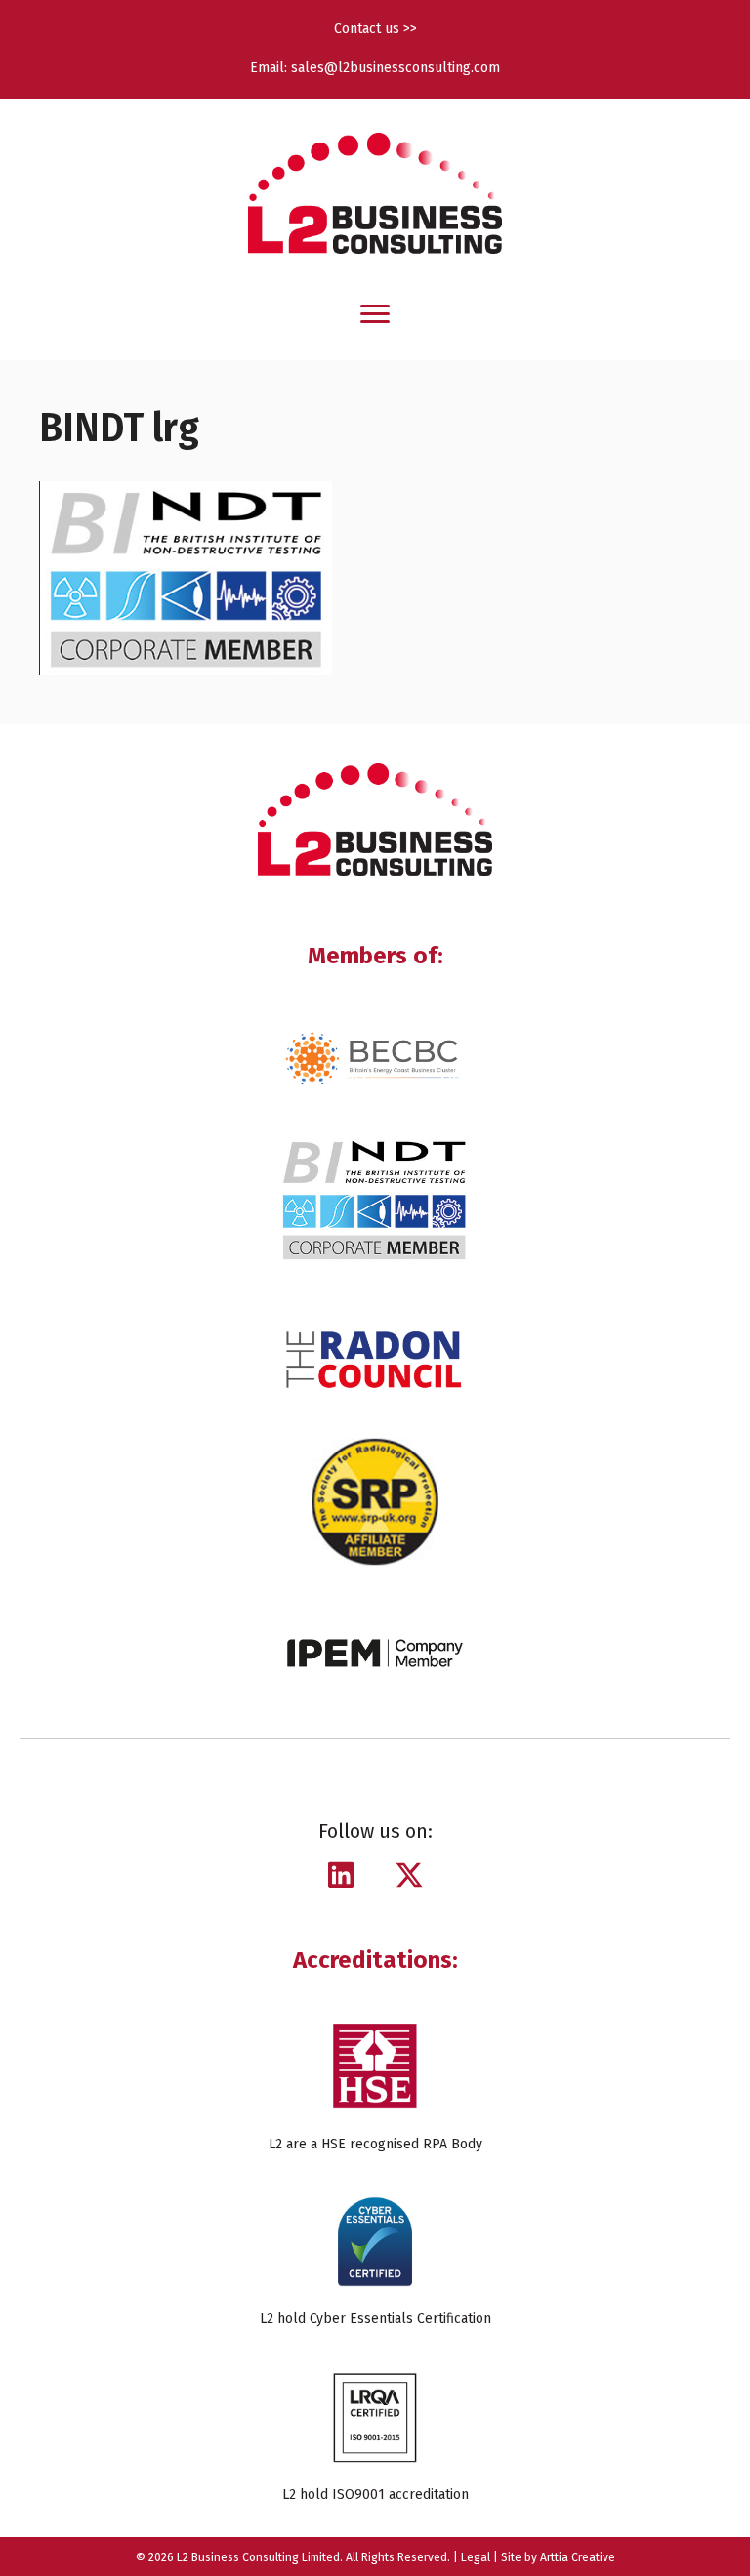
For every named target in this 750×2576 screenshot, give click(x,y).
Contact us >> (375, 29)
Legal (476, 2557)
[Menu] (375, 314)
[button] (341, 1875)
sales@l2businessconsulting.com (396, 68)
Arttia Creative (578, 2557)
